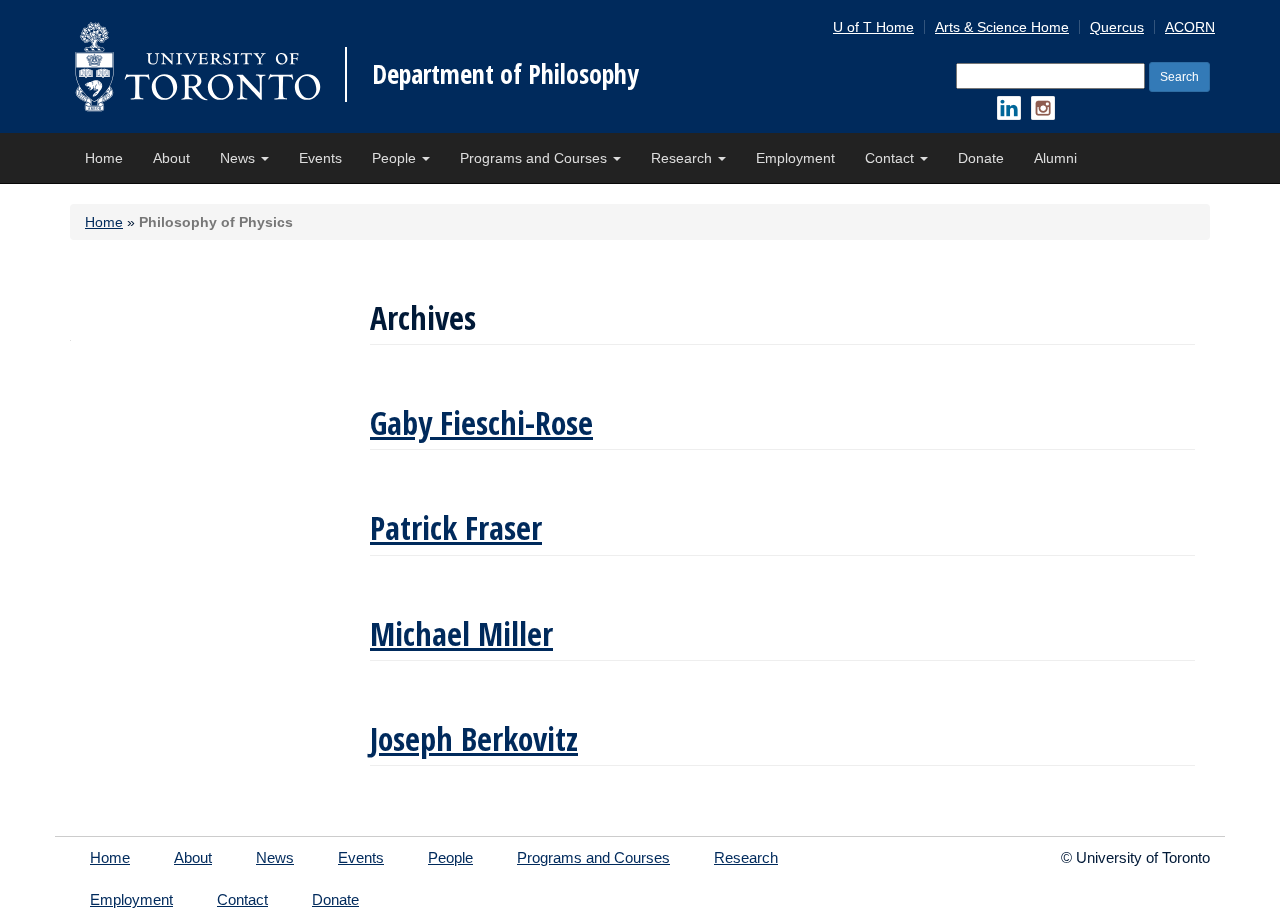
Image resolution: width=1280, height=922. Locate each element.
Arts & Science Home (1002, 27)
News (239, 158)
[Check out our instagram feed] (1043, 108)
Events (320, 158)
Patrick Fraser (456, 527)
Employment (795, 158)
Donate (981, 158)
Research (683, 158)
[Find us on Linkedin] (1009, 108)
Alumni (1055, 158)
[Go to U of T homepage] (197, 66)
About (171, 158)
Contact (891, 158)
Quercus (1117, 27)
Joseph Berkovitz (474, 738)
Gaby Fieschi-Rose (481, 422)
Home (104, 158)
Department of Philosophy (505, 74)
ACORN (1190, 27)
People (396, 158)
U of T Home (873, 27)
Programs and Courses (535, 158)
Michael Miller (461, 633)
